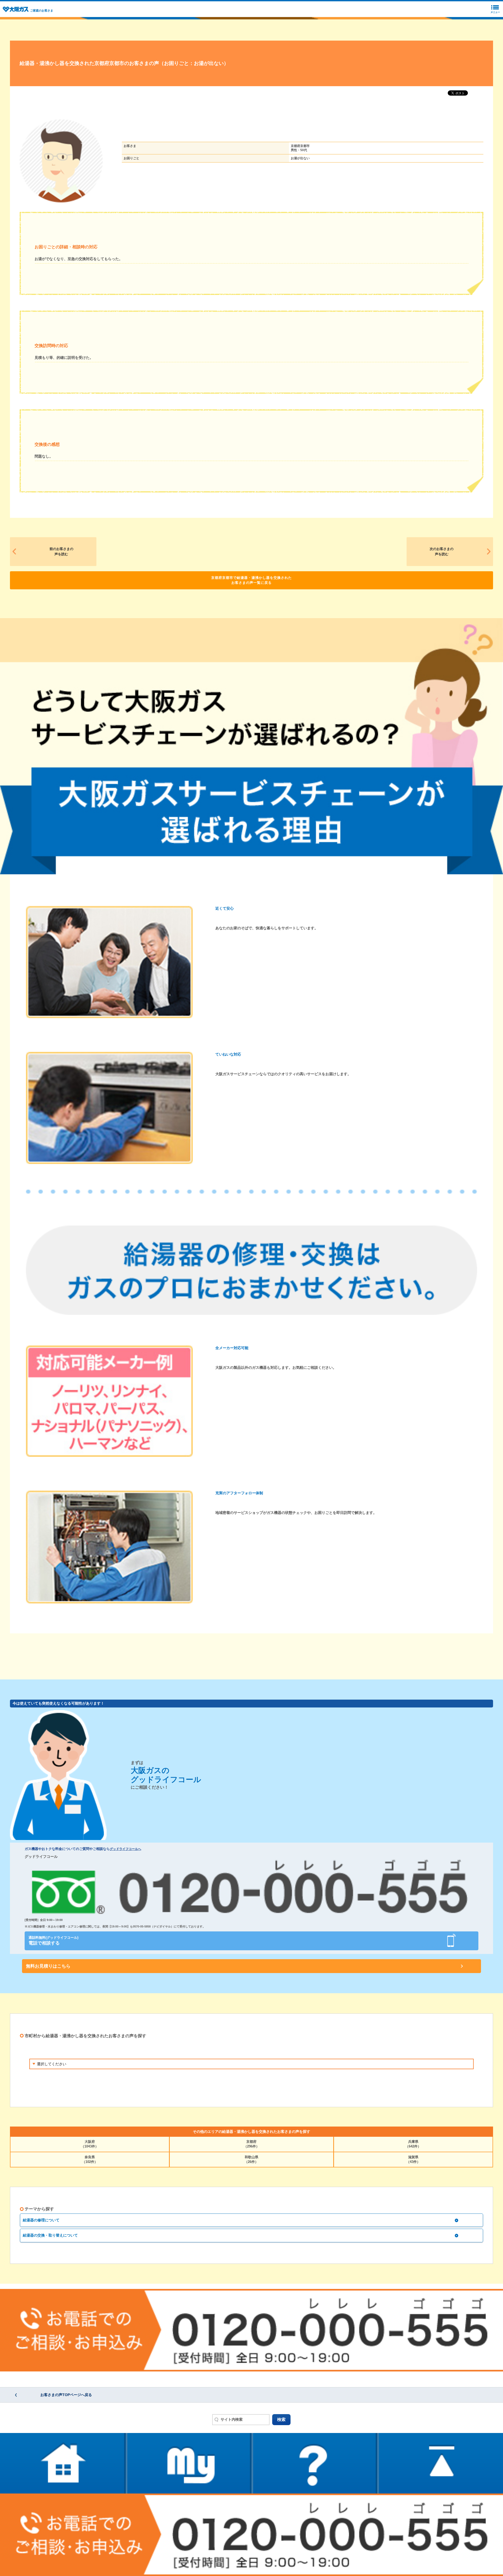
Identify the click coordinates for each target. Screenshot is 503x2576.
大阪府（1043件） (90, 2144)
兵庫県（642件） (413, 2144)
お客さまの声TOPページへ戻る (66, 2395)
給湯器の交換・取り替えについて (50, 2235)
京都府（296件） (251, 2144)
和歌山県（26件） (251, 2159)
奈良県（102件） (90, 2159)
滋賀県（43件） (413, 2159)
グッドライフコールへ (125, 1849)
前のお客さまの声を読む (61, 551)
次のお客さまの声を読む (442, 551)
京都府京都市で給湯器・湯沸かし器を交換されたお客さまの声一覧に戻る (251, 580)
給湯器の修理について (41, 2220)
